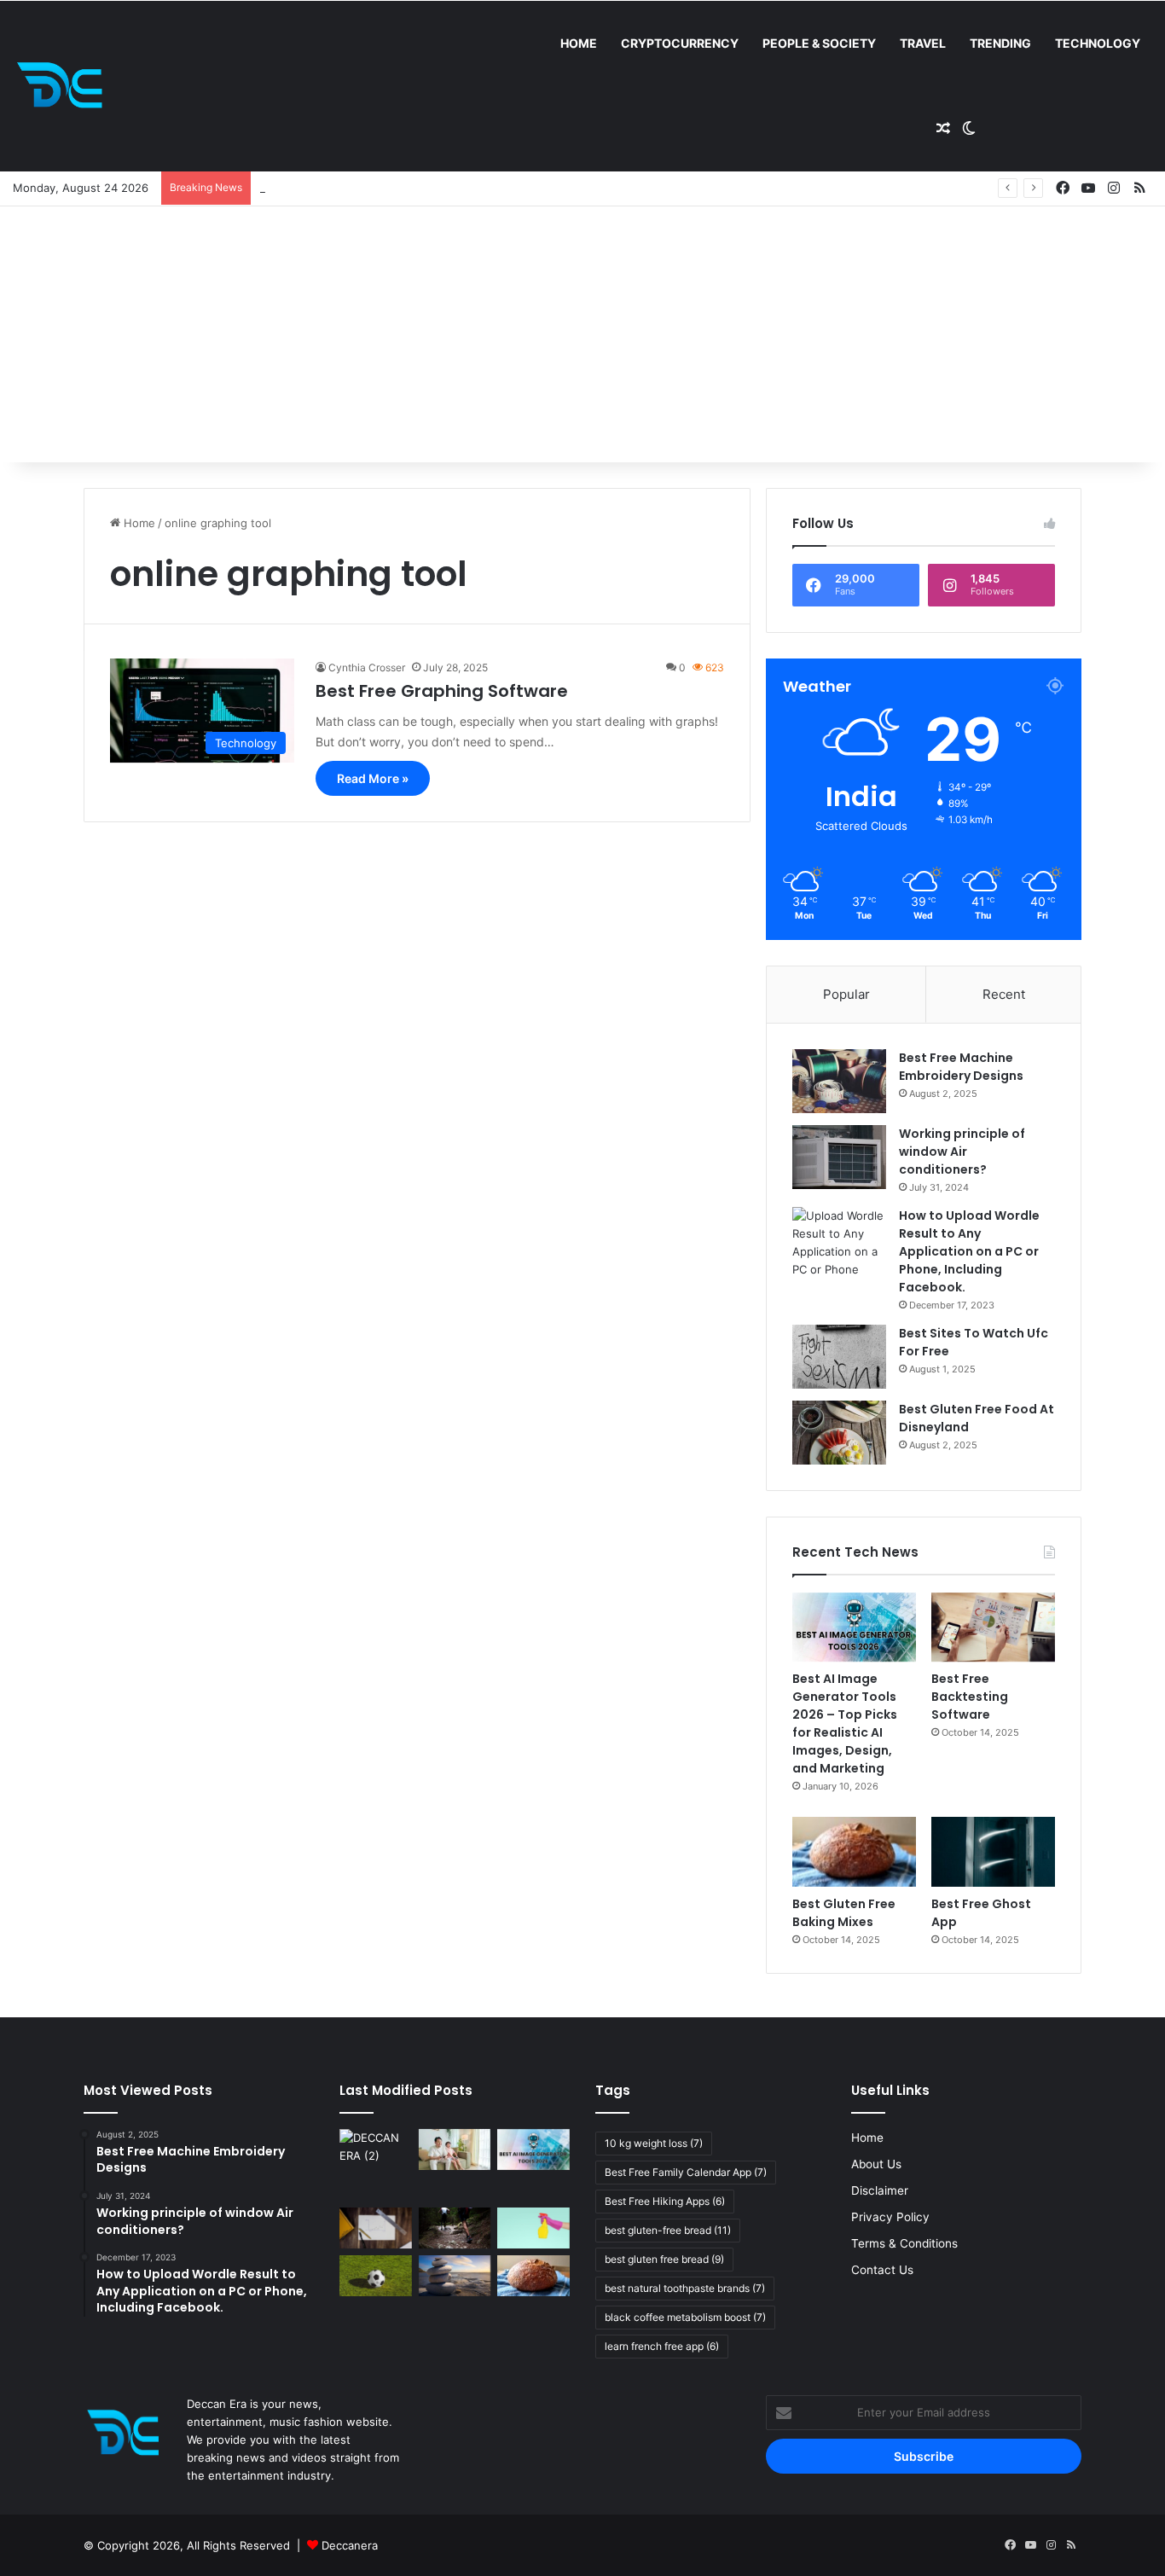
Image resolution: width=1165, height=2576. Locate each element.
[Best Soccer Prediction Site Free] (376, 2276)
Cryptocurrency (680, 43)
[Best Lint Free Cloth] (533, 2228)
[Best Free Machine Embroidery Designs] (839, 1081)
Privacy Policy (890, 2217)
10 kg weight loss (654, 2143)
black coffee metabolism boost (685, 2317)
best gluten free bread (664, 2259)
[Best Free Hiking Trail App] (455, 2228)
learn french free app (662, 2346)
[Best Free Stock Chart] (376, 2228)
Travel (923, 43)
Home (579, 43)
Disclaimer (880, 2190)
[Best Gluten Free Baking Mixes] (854, 1852)
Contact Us (882, 2270)
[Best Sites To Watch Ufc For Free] (839, 1357)
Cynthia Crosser (367, 667)
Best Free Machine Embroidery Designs (961, 1067)
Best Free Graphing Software (442, 691)
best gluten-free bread (668, 2230)
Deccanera (350, 2545)
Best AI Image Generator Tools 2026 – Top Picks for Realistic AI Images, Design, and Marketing (845, 1723)
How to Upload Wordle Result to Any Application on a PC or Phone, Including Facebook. (969, 1251)
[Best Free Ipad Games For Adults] (455, 2150)
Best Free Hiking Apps (665, 2201)
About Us (876, 2164)
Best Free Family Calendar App (686, 2172)
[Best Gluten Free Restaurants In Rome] (533, 2276)
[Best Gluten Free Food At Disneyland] (839, 1433)
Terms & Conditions (904, 2243)
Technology (1098, 43)
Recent (1004, 994)
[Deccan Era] (64, 86)
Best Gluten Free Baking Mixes (844, 1913)
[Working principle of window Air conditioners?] (839, 1157)
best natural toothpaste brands (685, 2288)
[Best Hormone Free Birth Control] (455, 2276)
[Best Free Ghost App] (993, 1852)
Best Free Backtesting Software (970, 1697)
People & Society (819, 43)
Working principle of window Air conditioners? (962, 1152)
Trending (1000, 43)
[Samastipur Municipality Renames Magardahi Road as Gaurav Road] (376, 2165)
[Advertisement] (582, 334)
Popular (846, 994)
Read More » (373, 778)
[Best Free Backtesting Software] (993, 1627)
